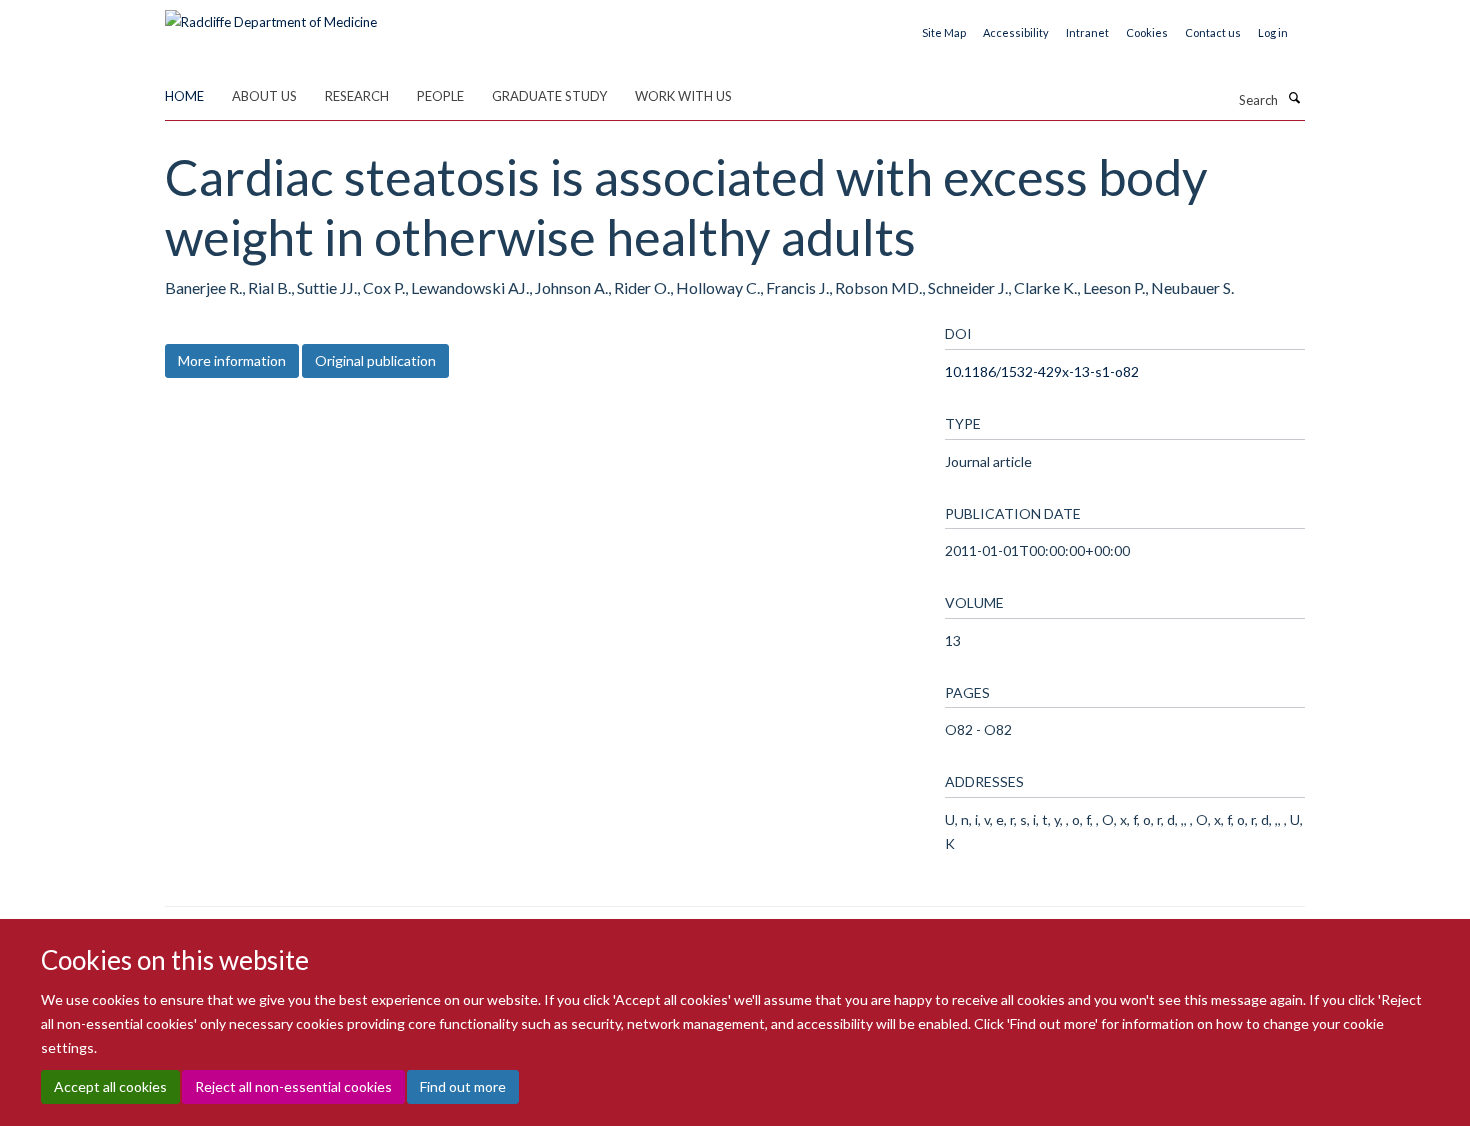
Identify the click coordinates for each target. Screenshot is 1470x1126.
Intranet (1087, 32)
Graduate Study (549, 96)
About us (264, 96)
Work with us (683, 96)
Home (184, 96)
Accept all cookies (110, 1086)
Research (357, 96)
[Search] (1294, 98)
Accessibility (1016, 32)
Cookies (1147, 32)
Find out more (463, 1086)
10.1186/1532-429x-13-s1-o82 (1042, 371)
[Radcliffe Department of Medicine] (271, 15)
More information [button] (232, 360)
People (440, 96)
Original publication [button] (375, 360)
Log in (1273, 32)
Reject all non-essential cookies (293, 1086)
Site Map (944, 32)
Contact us (1213, 32)
